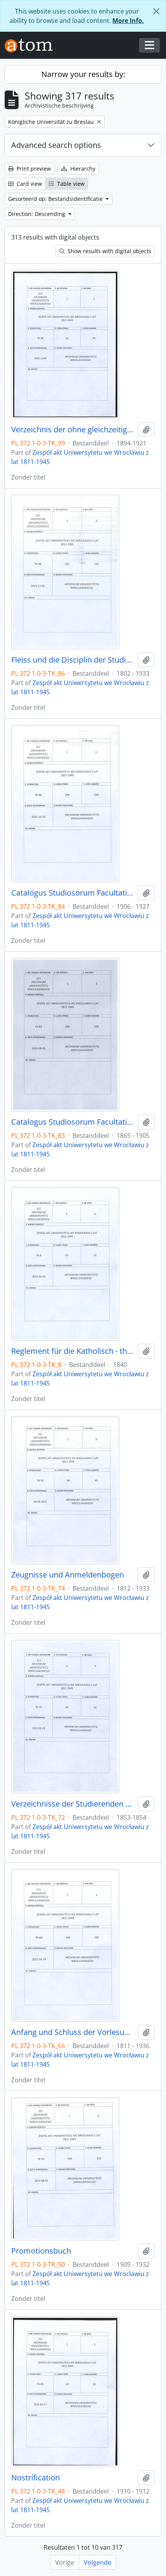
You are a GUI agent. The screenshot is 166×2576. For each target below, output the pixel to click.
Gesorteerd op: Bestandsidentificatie (56, 199)
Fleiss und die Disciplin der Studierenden (73, 660)
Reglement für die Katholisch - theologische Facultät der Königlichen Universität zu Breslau (73, 1351)
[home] (32, 45)
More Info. (128, 21)
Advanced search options (56, 145)
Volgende (97, 2562)
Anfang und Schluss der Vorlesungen (73, 2032)
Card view (29, 184)
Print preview (33, 169)
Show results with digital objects (109, 251)
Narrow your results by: (83, 74)
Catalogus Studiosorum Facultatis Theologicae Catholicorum (73, 893)
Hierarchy (82, 169)
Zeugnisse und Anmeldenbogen (68, 1575)
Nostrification (36, 2478)
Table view (70, 184)
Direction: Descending (37, 214)
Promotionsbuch (41, 2251)
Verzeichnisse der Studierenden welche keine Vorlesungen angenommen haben (73, 1804)
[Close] (156, 11)
